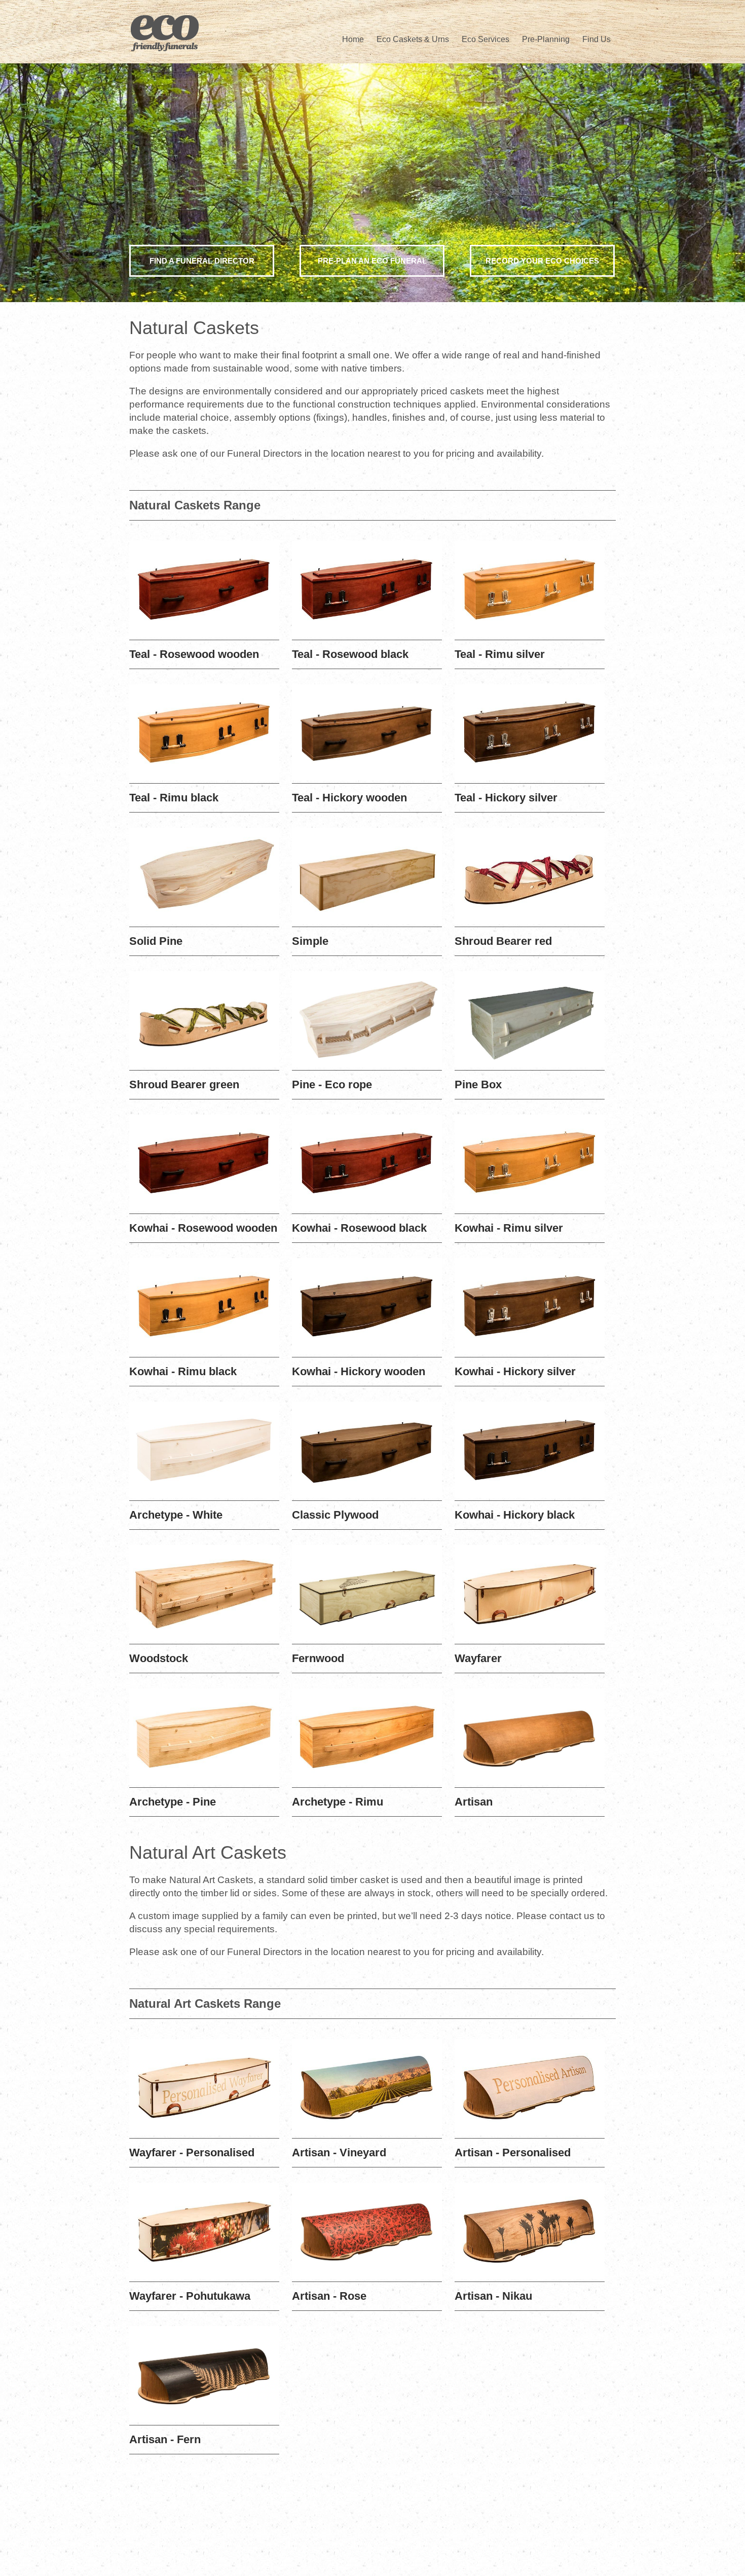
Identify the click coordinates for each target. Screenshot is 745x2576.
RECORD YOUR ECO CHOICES (542, 261)
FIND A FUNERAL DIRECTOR (202, 261)
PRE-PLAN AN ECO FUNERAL (372, 261)
